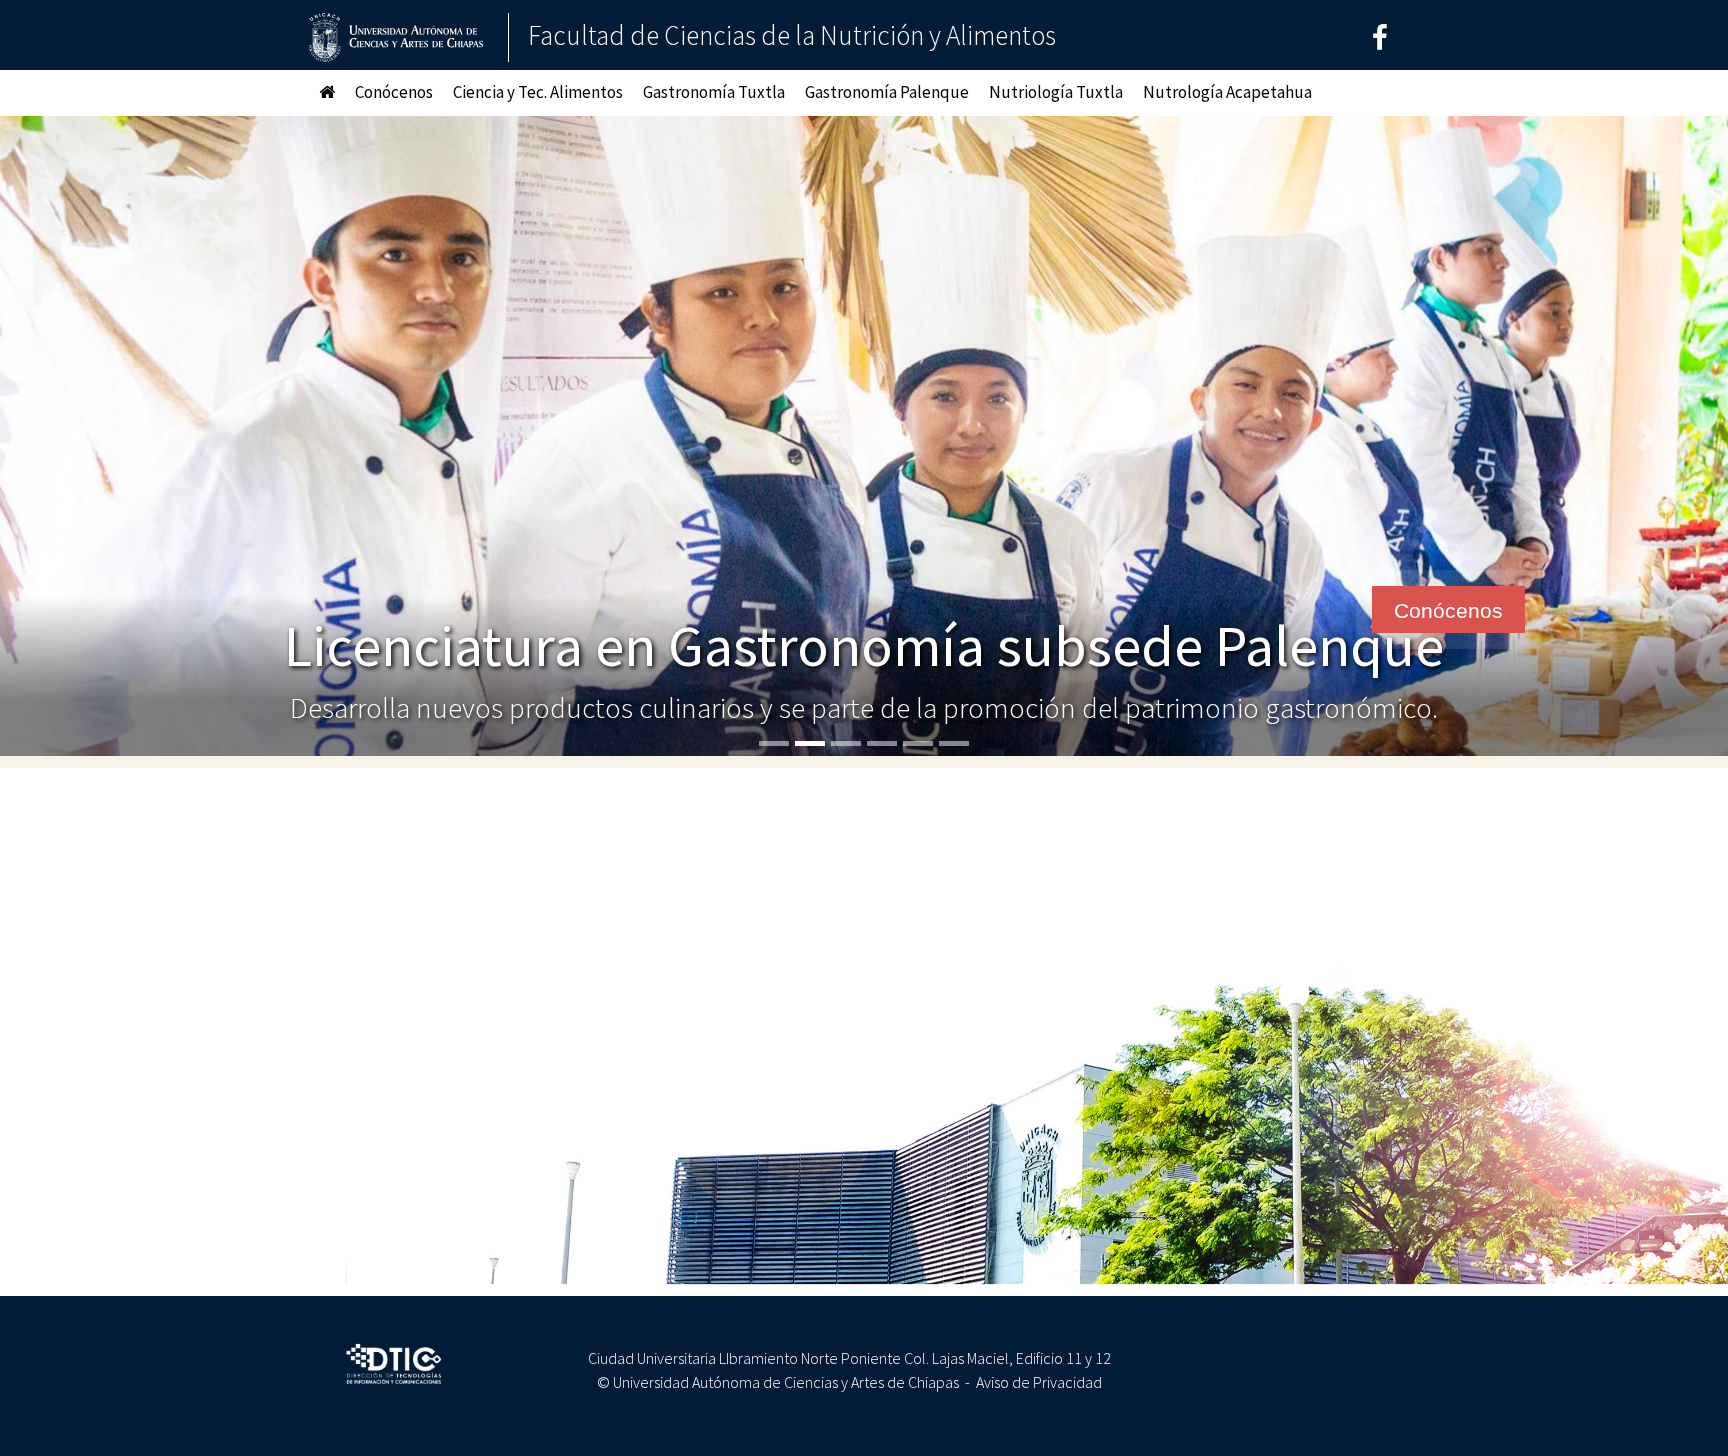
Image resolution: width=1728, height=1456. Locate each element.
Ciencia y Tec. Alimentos (538, 92)
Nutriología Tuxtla (1056, 92)
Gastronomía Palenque (887, 92)
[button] (86, 436)
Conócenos (394, 92)
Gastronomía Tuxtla (714, 92)
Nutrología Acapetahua (1227, 92)
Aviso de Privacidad (1039, 1382)
